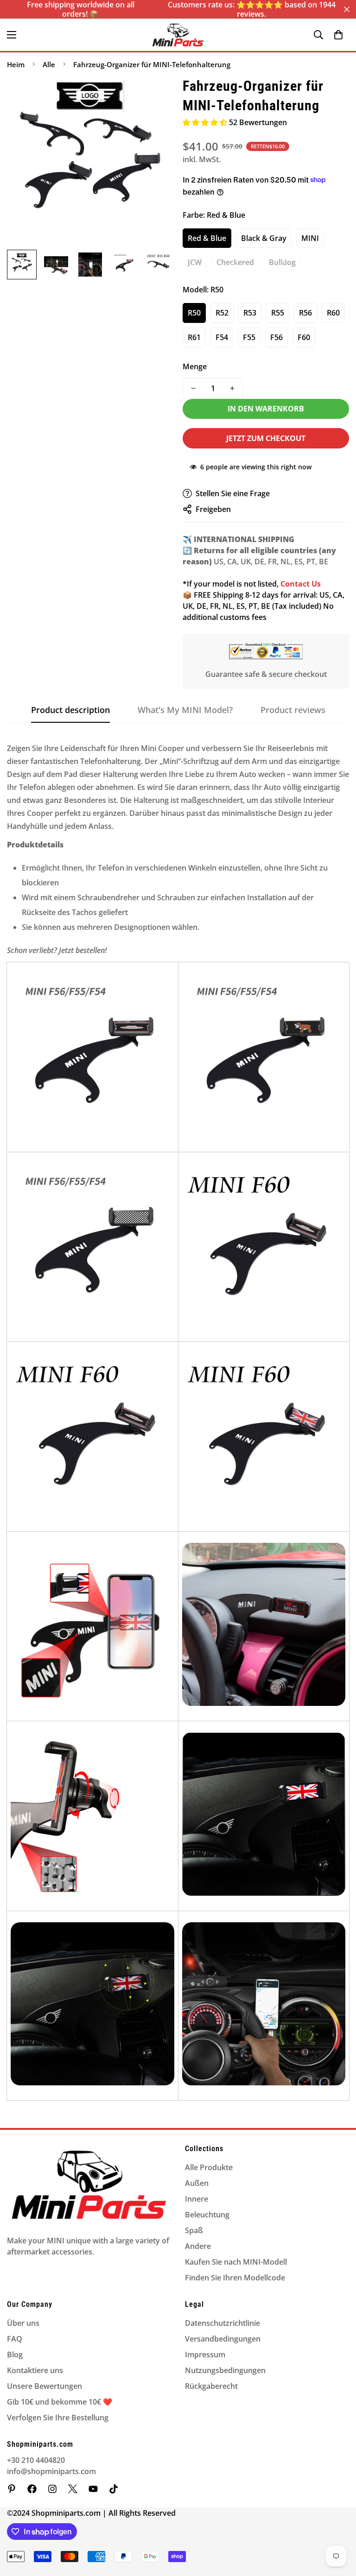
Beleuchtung (207, 2215)
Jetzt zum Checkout (266, 438)
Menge (195, 366)
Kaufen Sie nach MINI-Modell (236, 2262)
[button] (338, 35)
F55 (249, 337)
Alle (49, 64)
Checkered (235, 262)
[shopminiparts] (12, 2489)
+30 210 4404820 (36, 2460)
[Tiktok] (114, 2489)
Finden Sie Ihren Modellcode (235, 2278)
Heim (16, 64)
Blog (15, 2355)
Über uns (23, 2323)
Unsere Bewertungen (44, 2386)
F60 (304, 337)
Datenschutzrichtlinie (222, 2323)
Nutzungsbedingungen (225, 2370)
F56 (277, 337)
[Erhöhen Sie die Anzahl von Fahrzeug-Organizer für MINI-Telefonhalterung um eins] (232, 388)
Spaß (194, 2230)
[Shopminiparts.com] (178, 35)
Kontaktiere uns (35, 2370)
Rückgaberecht (211, 2386)
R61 (194, 337)
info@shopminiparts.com (51, 2471)
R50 (194, 313)
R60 (333, 313)
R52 (222, 313)
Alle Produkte (209, 2167)
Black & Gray (264, 238)
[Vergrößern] (154, 96)
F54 (222, 337)
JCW (195, 262)
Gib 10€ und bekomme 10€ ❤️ (60, 2402)
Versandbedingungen (223, 2339)
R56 (305, 313)
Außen (197, 2183)
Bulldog (282, 262)
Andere (198, 2246)
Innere (197, 2199)
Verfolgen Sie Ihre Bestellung (58, 2418)
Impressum (205, 2355)
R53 (250, 313)
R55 (278, 313)
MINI (310, 238)
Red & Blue (207, 238)
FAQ (15, 2339)
